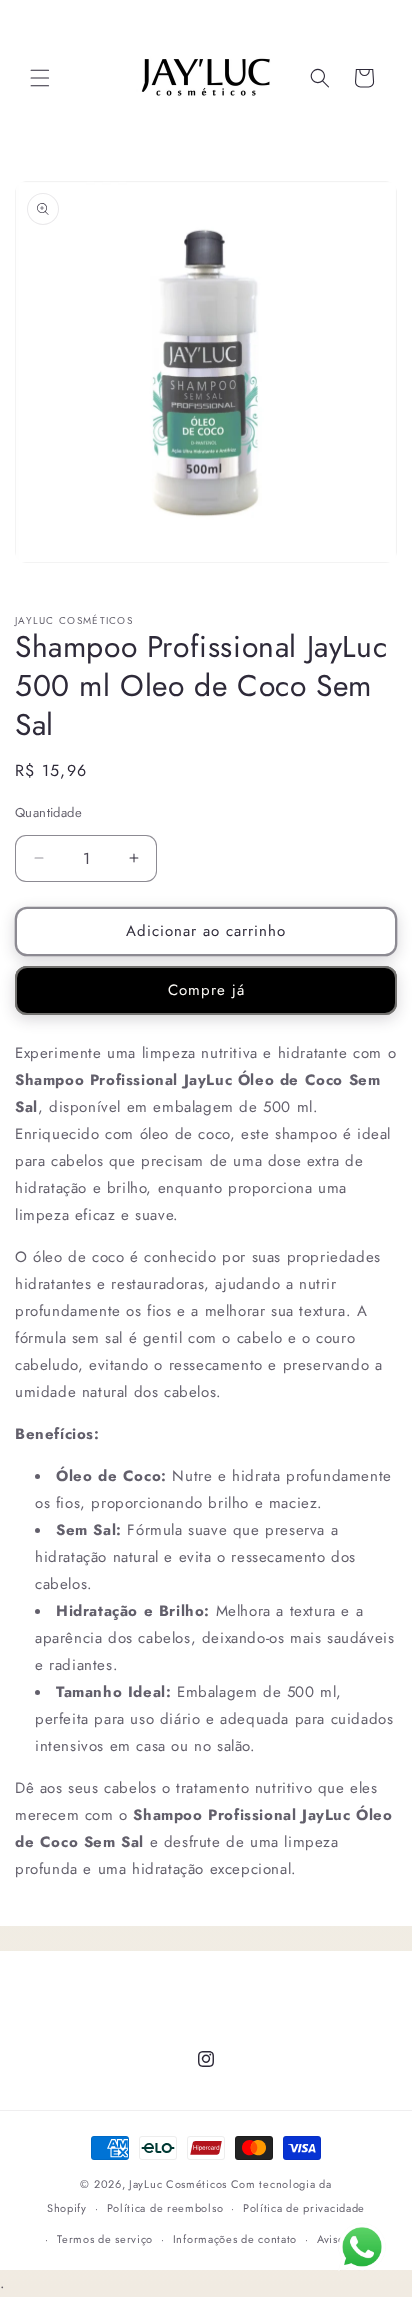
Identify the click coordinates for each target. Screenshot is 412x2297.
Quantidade (48, 812)
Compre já (206, 990)
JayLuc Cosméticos (178, 2184)
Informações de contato (235, 2239)
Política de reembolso (165, 2208)
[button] (40, 78)
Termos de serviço (105, 2239)
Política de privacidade (304, 2208)
